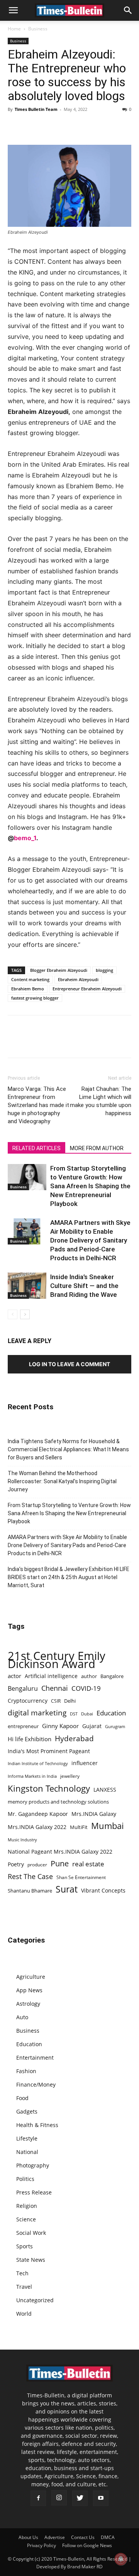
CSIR (56, 1701)
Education (111, 1713)
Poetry (16, 1864)
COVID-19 (86, 1688)
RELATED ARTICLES (36, 1148)
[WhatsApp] (51, 127)
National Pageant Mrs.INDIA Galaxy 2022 (60, 1852)
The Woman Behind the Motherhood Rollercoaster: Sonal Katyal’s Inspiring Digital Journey (62, 1481)
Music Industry (22, 1840)
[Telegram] (86, 127)
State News (31, 2260)
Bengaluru (23, 1689)
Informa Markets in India (32, 1776)
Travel (24, 2287)
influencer (85, 1763)
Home (14, 29)
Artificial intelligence (51, 1676)
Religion (27, 2206)
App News (29, 1990)
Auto (22, 2017)
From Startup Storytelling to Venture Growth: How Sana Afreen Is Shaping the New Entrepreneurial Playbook (90, 1186)
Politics (25, 2179)
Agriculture (31, 1977)
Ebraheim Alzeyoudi (78, 979)
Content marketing (30, 979)
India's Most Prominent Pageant (49, 1751)
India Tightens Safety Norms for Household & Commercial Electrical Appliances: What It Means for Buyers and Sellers (68, 1449)
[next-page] (25, 1314)
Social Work (31, 2233)
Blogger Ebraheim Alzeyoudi (59, 970)
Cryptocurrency (28, 1701)
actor (14, 1676)
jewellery (70, 1776)
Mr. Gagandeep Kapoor (38, 1814)
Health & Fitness (37, 2125)
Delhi (70, 1701)
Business (38, 29)
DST (74, 1714)
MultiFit (79, 1827)
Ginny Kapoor (60, 1726)
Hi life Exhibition (30, 1739)
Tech (22, 2273)
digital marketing (37, 1713)
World (24, 2314)
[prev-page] (13, 1314)
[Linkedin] (69, 127)
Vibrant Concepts (103, 1890)
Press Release (34, 2192)
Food (22, 2098)
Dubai (87, 1714)
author (89, 1676)
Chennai (55, 1688)
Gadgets (27, 2111)
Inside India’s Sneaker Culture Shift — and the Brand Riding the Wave (84, 1286)
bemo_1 (25, 838)
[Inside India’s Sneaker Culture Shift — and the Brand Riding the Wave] (27, 1286)
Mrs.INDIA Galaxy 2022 (37, 1827)
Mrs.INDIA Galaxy (94, 1814)
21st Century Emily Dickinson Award (57, 1660)
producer (37, 1864)
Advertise (55, 2537)
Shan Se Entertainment (81, 1877)
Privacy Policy (42, 2545)
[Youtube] (101, 2498)
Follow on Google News (87, 2545)
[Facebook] (15, 127)
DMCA (108, 2537)
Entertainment (35, 2058)
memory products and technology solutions (58, 1802)
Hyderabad (74, 1738)
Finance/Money (36, 2084)
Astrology (28, 2004)
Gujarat (92, 1726)
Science (26, 2219)
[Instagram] (59, 2498)
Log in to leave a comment (69, 1364)
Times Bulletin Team (36, 109)
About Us (28, 2537)
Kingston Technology (49, 1788)
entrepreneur (23, 1726)
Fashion (26, 2071)
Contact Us (83, 2537)
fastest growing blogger (35, 998)
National (27, 2152)
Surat (67, 1889)
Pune (60, 1863)
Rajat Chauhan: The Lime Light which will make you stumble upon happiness (101, 1101)
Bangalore (112, 1676)
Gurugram (115, 1726)
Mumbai (108, 1826)
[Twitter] (33, 127)
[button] (13, 10)
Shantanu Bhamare (30, 1891)
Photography (33, 2165)
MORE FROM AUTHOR (97, 1148)
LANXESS (105, 1790)
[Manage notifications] (121, 2559)
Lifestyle (27, 2138)
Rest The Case (30, 1877)
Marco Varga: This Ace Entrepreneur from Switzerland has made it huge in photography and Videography (38, 1105)
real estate (88, 1864)
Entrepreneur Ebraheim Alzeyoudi (87, 989)
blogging (104, 970)
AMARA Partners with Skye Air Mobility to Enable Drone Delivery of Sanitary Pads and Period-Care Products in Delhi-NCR (90, 1240)
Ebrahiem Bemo (28, 989)
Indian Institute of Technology (38, 1764)
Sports (25, 2246)
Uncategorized (35, 2300)
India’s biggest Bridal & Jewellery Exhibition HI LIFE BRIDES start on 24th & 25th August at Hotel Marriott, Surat (69, 1577)
